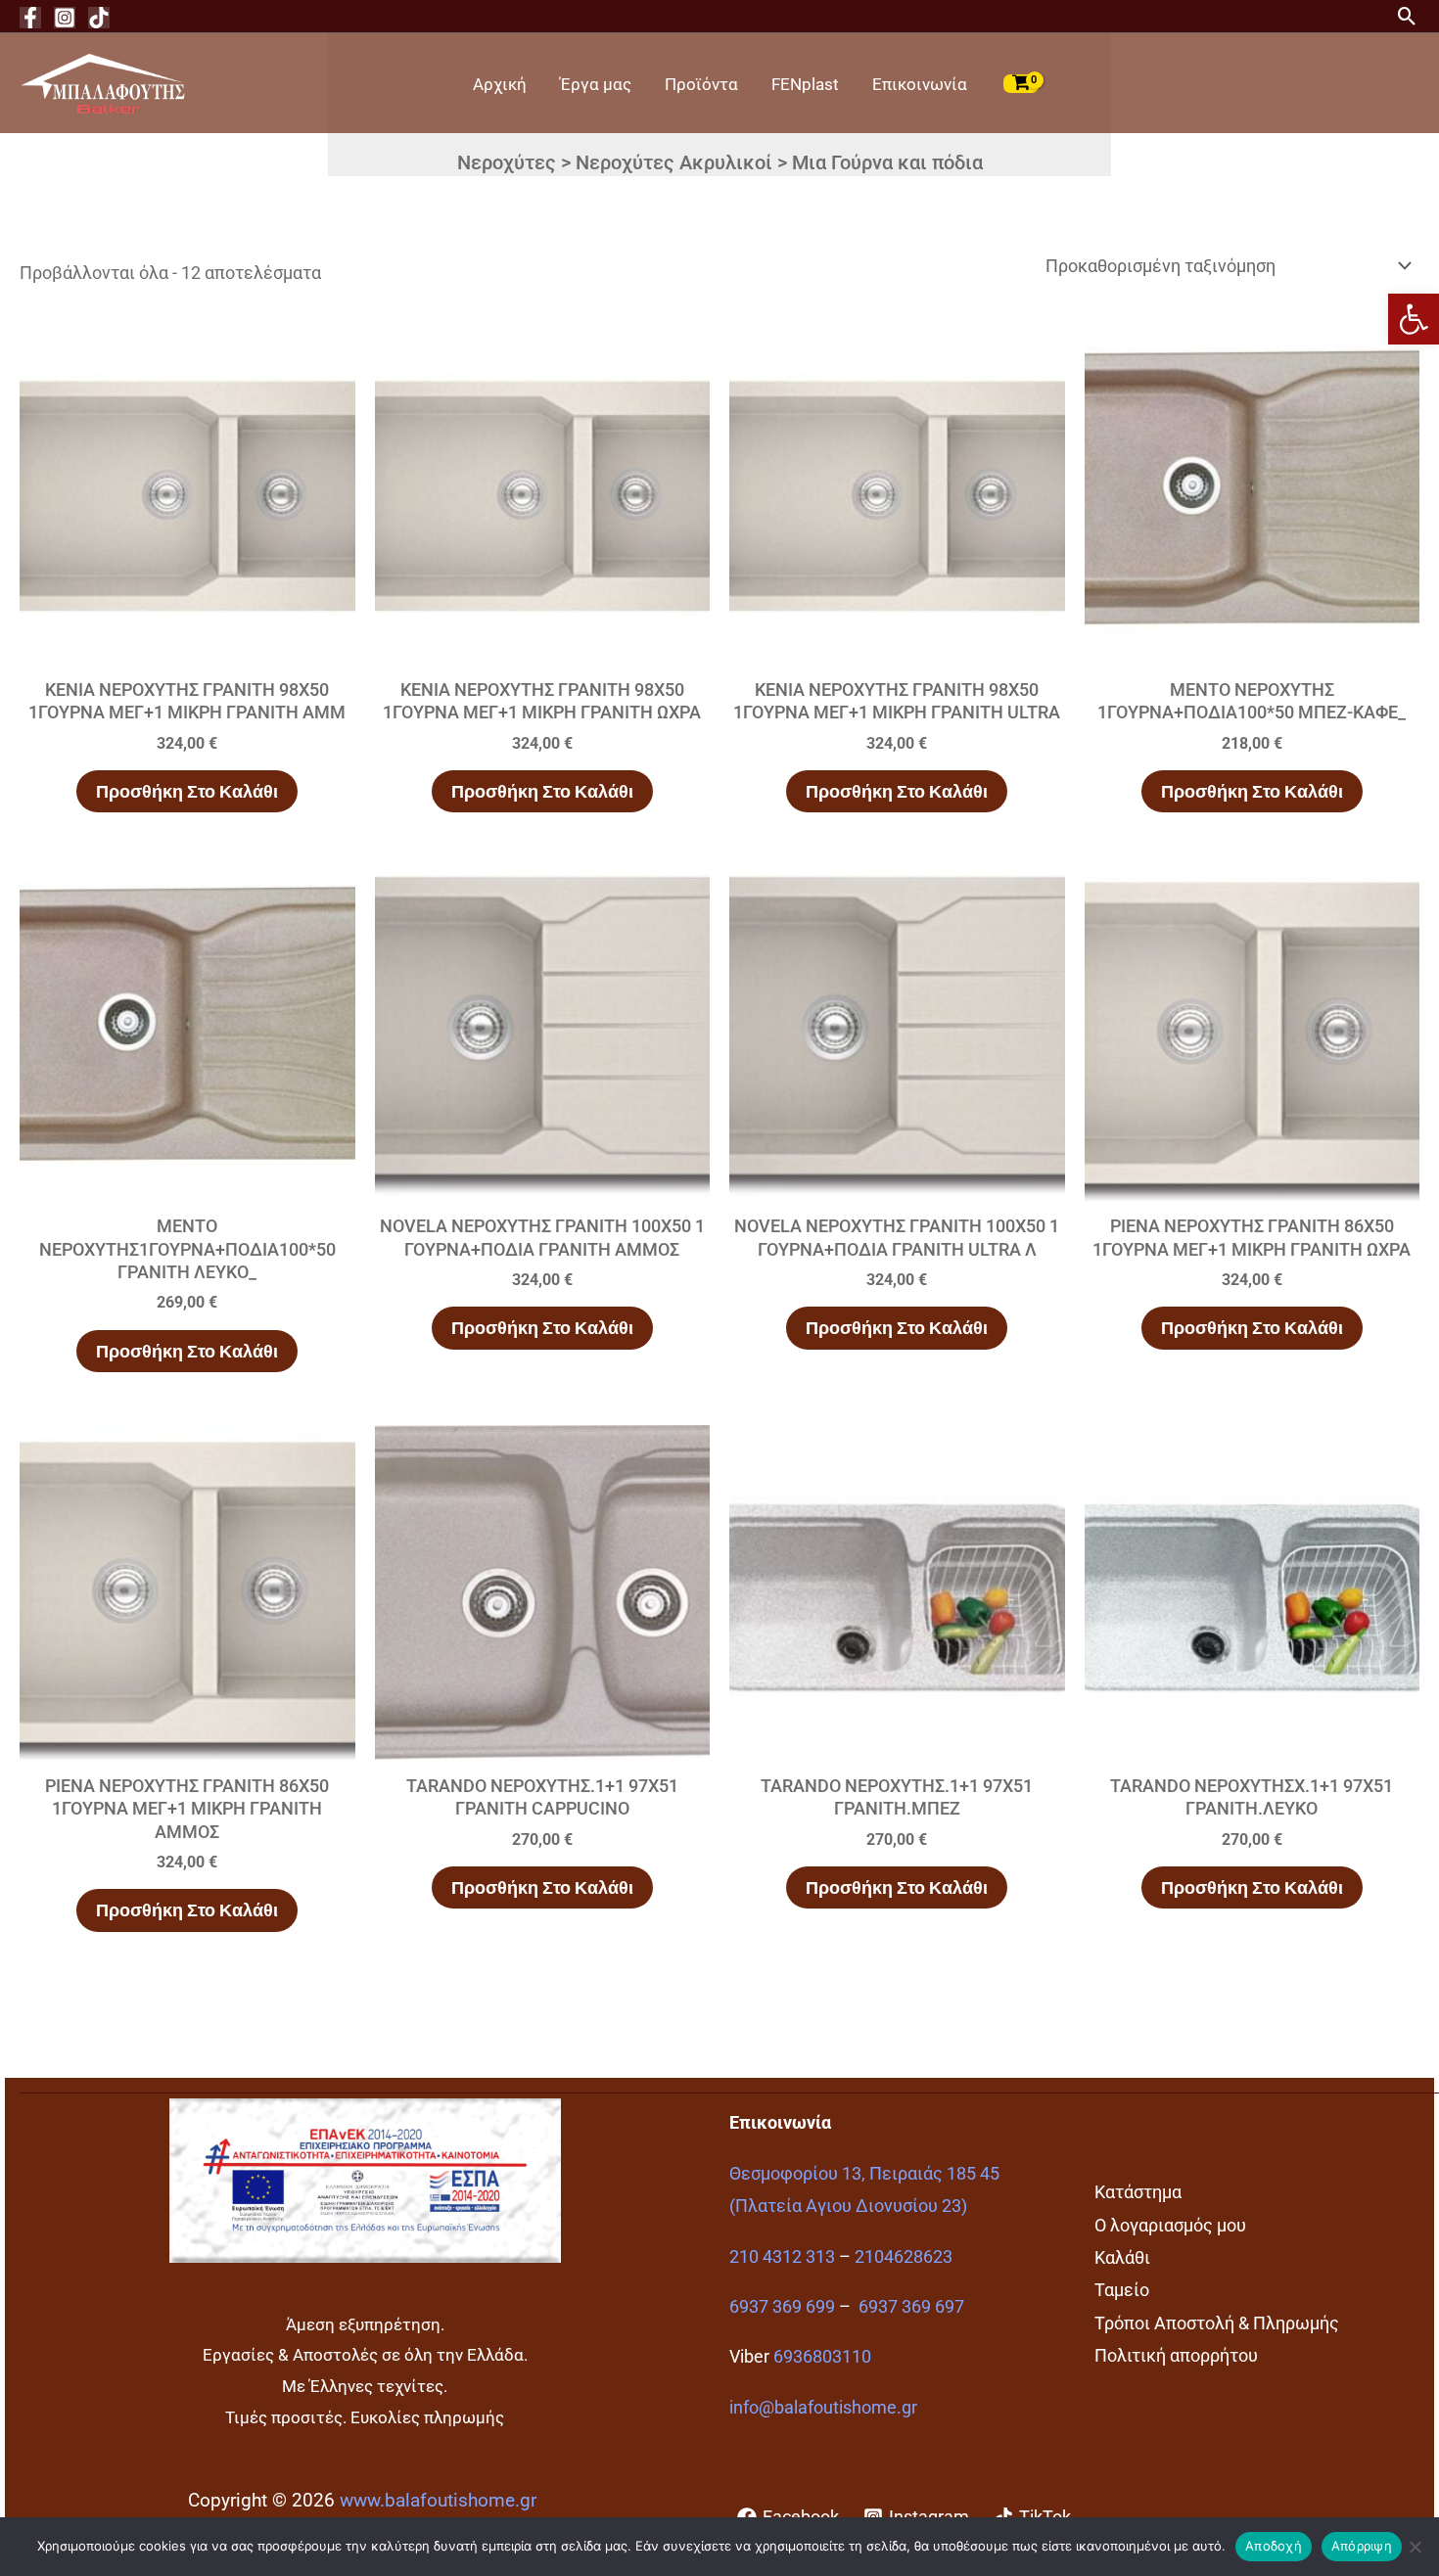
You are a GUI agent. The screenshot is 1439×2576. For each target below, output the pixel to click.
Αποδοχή (1274, 2546)
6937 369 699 (782, 2306)
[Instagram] (65, 18)
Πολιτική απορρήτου (1176, 2355)
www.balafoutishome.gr (438, 2501)
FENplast (805, 84)
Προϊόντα (701, 84)
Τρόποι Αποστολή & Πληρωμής (1217, 2323)
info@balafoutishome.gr (823, 2407)
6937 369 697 (911, 2306)
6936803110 (822, 2356)
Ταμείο (1122, 2290)
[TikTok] (99, 18)
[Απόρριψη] (1415, 2547)
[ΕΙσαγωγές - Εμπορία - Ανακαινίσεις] (103, 82)
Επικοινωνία (920, 84)
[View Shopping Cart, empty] (1021, 83)
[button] (1414, 319)
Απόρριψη (1362, 2546)
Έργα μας (596, 84)
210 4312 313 (782, 2256)
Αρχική (500, 84)
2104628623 (904, 2256)
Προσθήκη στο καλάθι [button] (187, 791)
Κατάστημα (1138, 2192)
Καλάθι (1122, 2257)
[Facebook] (30, 18)
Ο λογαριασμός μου (1170, 2225)
